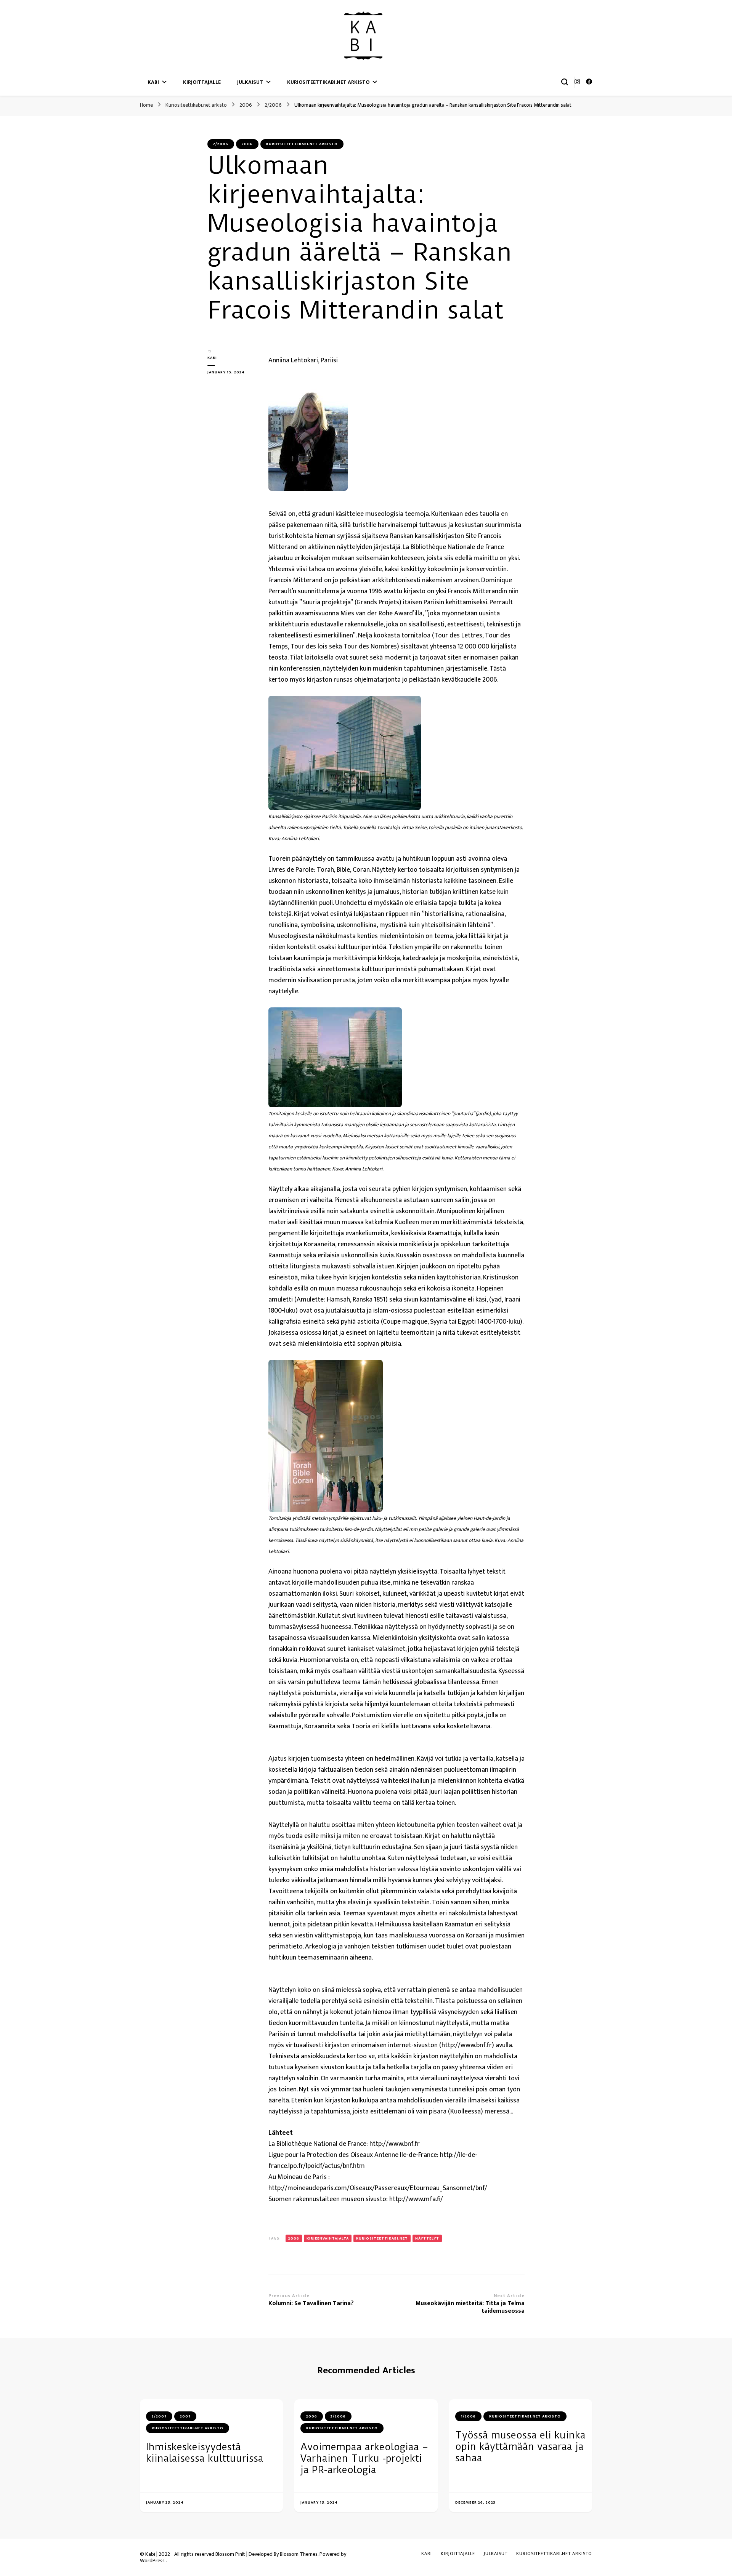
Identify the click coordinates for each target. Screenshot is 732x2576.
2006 (247, 144)
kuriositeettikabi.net (382, 2238)
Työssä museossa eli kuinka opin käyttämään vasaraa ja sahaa (520, 2446)
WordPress (152, 2561)
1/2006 (468, 2416)
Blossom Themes (299, 2554)
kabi (212, 358)
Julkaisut (250, 82)
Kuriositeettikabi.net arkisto (328, 82)
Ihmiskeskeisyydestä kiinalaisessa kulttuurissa (205, 2453)
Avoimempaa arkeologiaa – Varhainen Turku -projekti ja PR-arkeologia (364, 2458)
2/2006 (221, 144)
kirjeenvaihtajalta (328, 2238)
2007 (185, 2416)
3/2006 (338, 2416)
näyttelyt (427, 2238)
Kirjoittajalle (202, 82)
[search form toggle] (565, 82)
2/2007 (159, 2416)
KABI (153, 82)
